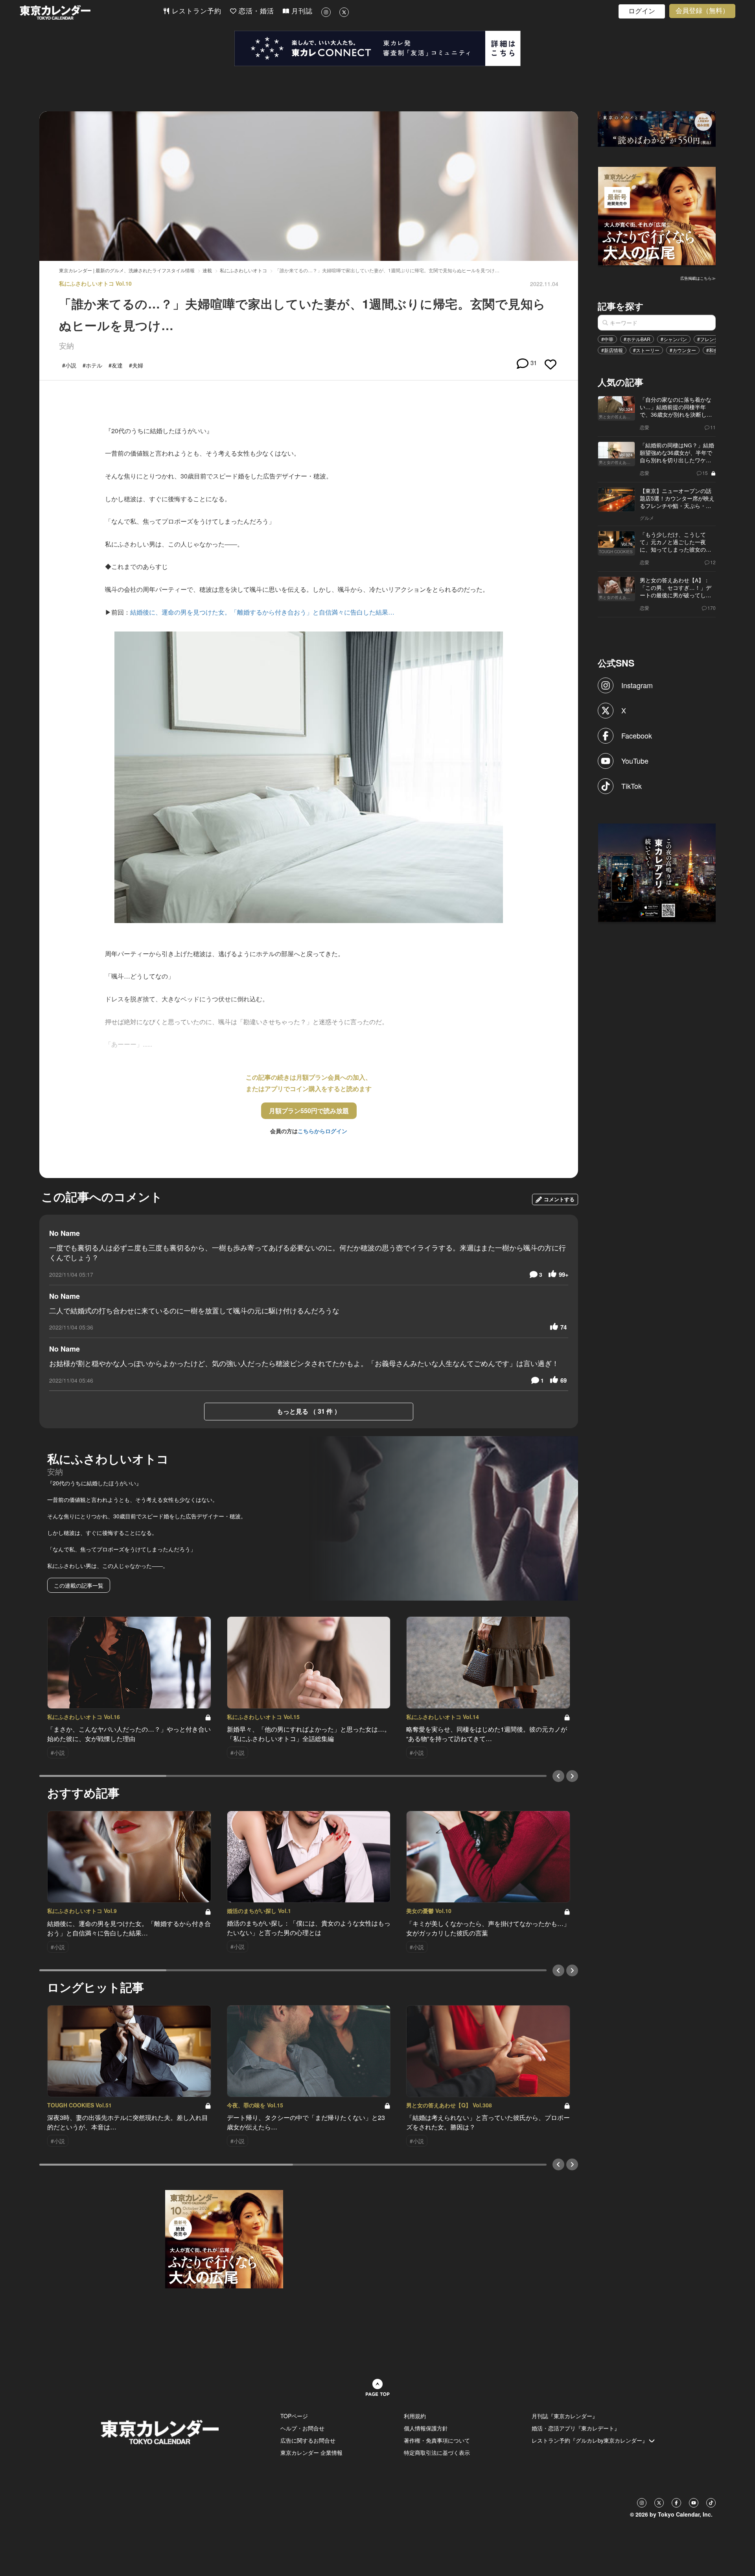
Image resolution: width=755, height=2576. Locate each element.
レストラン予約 (195, 11)
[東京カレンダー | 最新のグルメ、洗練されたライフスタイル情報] (91, 12)
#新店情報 (612, 350)
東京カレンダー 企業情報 (311, 2452)
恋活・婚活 (255, 11)
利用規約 (415, 2416)
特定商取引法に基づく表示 (437, 2452)
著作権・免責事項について (437, 2440)
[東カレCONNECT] (377, 48)
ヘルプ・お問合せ (302, 2428)
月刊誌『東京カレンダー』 (565, 2416)
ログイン (642, 11)
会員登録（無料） (702, 11)
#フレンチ (708, 339)
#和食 (712, 350)
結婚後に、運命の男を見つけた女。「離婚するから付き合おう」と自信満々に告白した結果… (262, 612)
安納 (66, 345)
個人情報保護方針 (426, 2428)
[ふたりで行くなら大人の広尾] (657, 215)
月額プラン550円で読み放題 (309, 1111)
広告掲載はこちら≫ (698, 278)
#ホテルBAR (637, 339)
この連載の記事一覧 (79, 1585)
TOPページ (294, 2416)
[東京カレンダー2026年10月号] (224, 2238)
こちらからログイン (322, 1131)
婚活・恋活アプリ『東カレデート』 (576, 2428)
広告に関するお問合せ (308, 2440)
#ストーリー (646, 350)
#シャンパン (674, 339)
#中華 (607, 339)
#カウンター (683, 350)
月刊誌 (301, 11)
